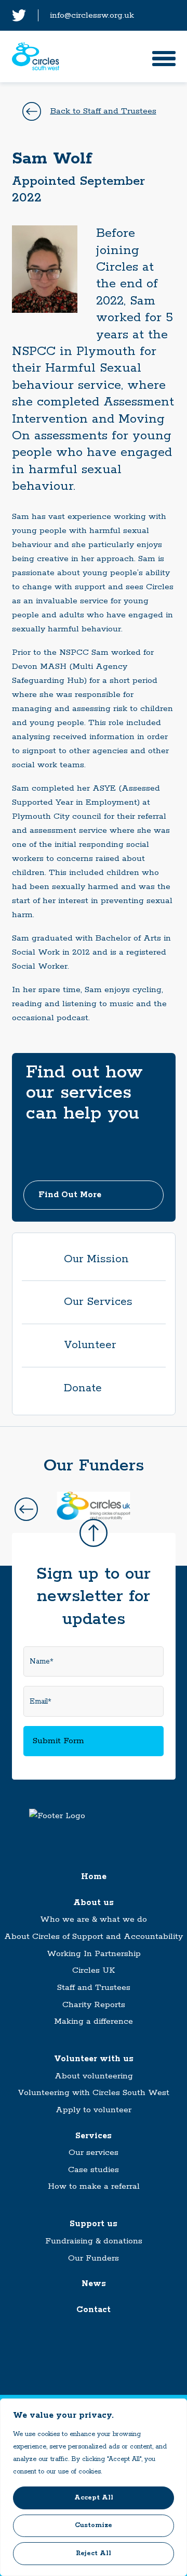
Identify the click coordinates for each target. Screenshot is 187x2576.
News (94, 2284)
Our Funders (94, 2258)
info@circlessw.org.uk (92, 15)
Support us (94, 2224)
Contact (94, 2310)
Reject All (94, 2553)
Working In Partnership (94, 1954)
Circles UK (94, 1970)
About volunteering (94, 2076)
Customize (94, 2525)
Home (94, 1877)
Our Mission (96, 1259)
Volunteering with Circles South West (94, 2093)
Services (94, 2136)
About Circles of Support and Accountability (94, 1937)
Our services (94, 2153)
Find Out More (70, 1195)
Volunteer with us (94, 2059)
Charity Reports (94, 2005)
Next (161, 1509)
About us (94, 1903)
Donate (83, 1388)
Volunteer (90, 1345)
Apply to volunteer (94, 2110)
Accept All (94, 2498)
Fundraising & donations (94, 2241)
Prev (26, 1509)
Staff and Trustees (94, 1988)
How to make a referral (94, 2186)
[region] (94, 2487)
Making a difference (94, 2021)
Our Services (98, 1302)
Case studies (94, 2170)
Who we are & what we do (94, 1919)
